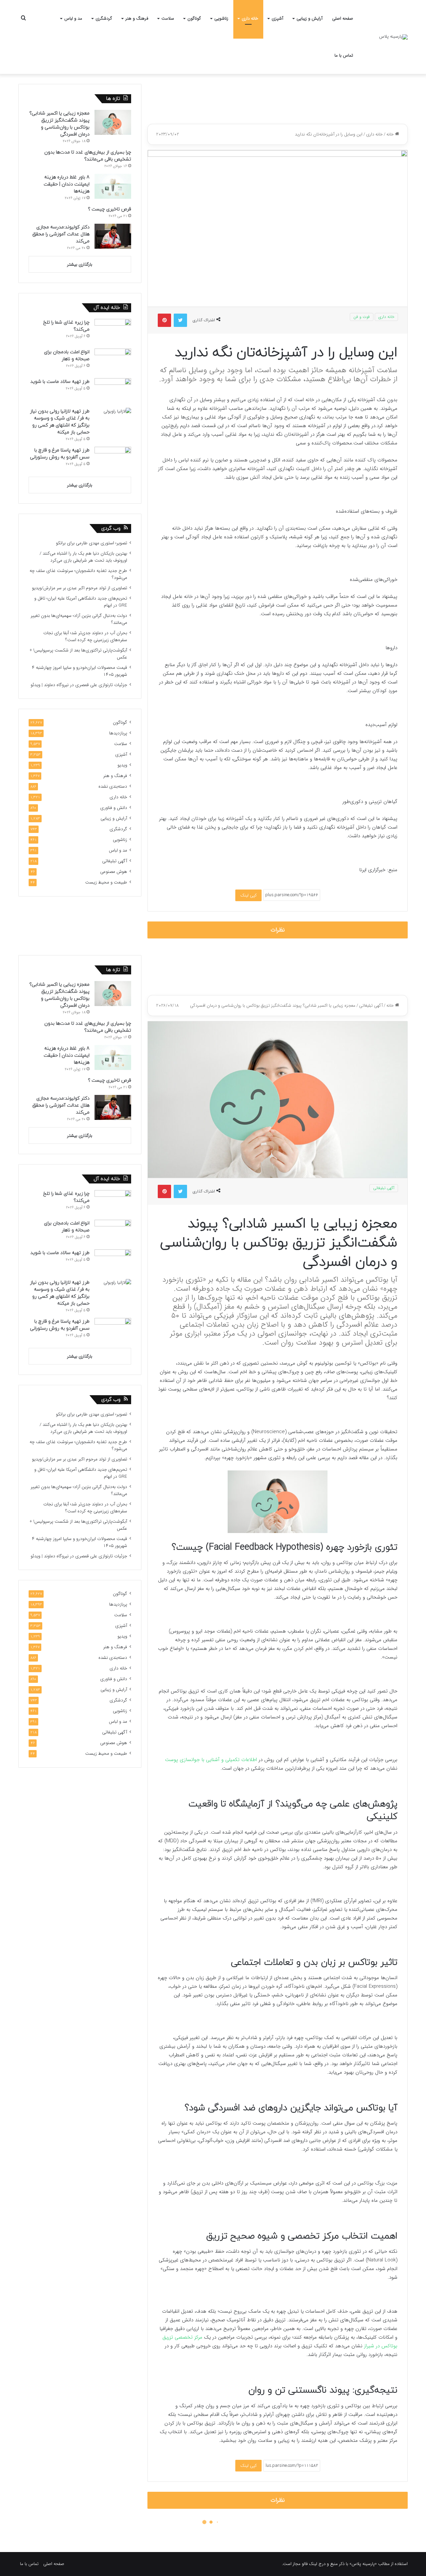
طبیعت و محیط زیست (106, 882)
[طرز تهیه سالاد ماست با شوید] (113, 391)
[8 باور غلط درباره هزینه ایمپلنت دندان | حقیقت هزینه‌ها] (113, 186)
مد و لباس (73, 18)
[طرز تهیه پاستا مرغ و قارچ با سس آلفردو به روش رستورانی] (113, 459)
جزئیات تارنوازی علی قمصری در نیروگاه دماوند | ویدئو (79, 685)
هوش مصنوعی (114, 872)
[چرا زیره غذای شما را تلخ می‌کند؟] (113, 331)
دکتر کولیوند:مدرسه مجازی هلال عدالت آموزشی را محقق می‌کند (61, 234)
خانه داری (250, 18)
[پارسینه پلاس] (393, 37)
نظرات (278, 930)
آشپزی (277, 18)
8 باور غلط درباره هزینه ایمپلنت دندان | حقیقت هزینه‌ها (67, 184)
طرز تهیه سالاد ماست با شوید (60, 382)
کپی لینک (248, 895)
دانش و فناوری (114, 808)
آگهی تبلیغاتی (115, 861)
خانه (391, 134)
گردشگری (104, 18)
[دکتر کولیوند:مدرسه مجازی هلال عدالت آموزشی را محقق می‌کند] (113, 236)
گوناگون (194, 18)
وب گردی (111, 528)
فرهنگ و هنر (137, 18)
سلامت (168, 18)
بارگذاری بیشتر (80, 264)
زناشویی (221, 18)
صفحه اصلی (343, 18)
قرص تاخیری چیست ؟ (109, 209)
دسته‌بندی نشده (113, 786)
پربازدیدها (118, 733)
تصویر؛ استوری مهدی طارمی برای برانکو (92, 543)
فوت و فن (362, 317)
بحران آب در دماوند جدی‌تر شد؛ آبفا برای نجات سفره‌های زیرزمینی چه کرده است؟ (85, 637)
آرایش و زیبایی (310, 18)
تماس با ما (344, 55)
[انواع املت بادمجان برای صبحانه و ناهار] (113, 361)
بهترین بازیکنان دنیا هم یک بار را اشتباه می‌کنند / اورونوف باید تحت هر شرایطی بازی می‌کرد (83, 557)
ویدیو (122, 765)
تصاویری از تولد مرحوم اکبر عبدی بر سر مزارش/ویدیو (80, 588)
